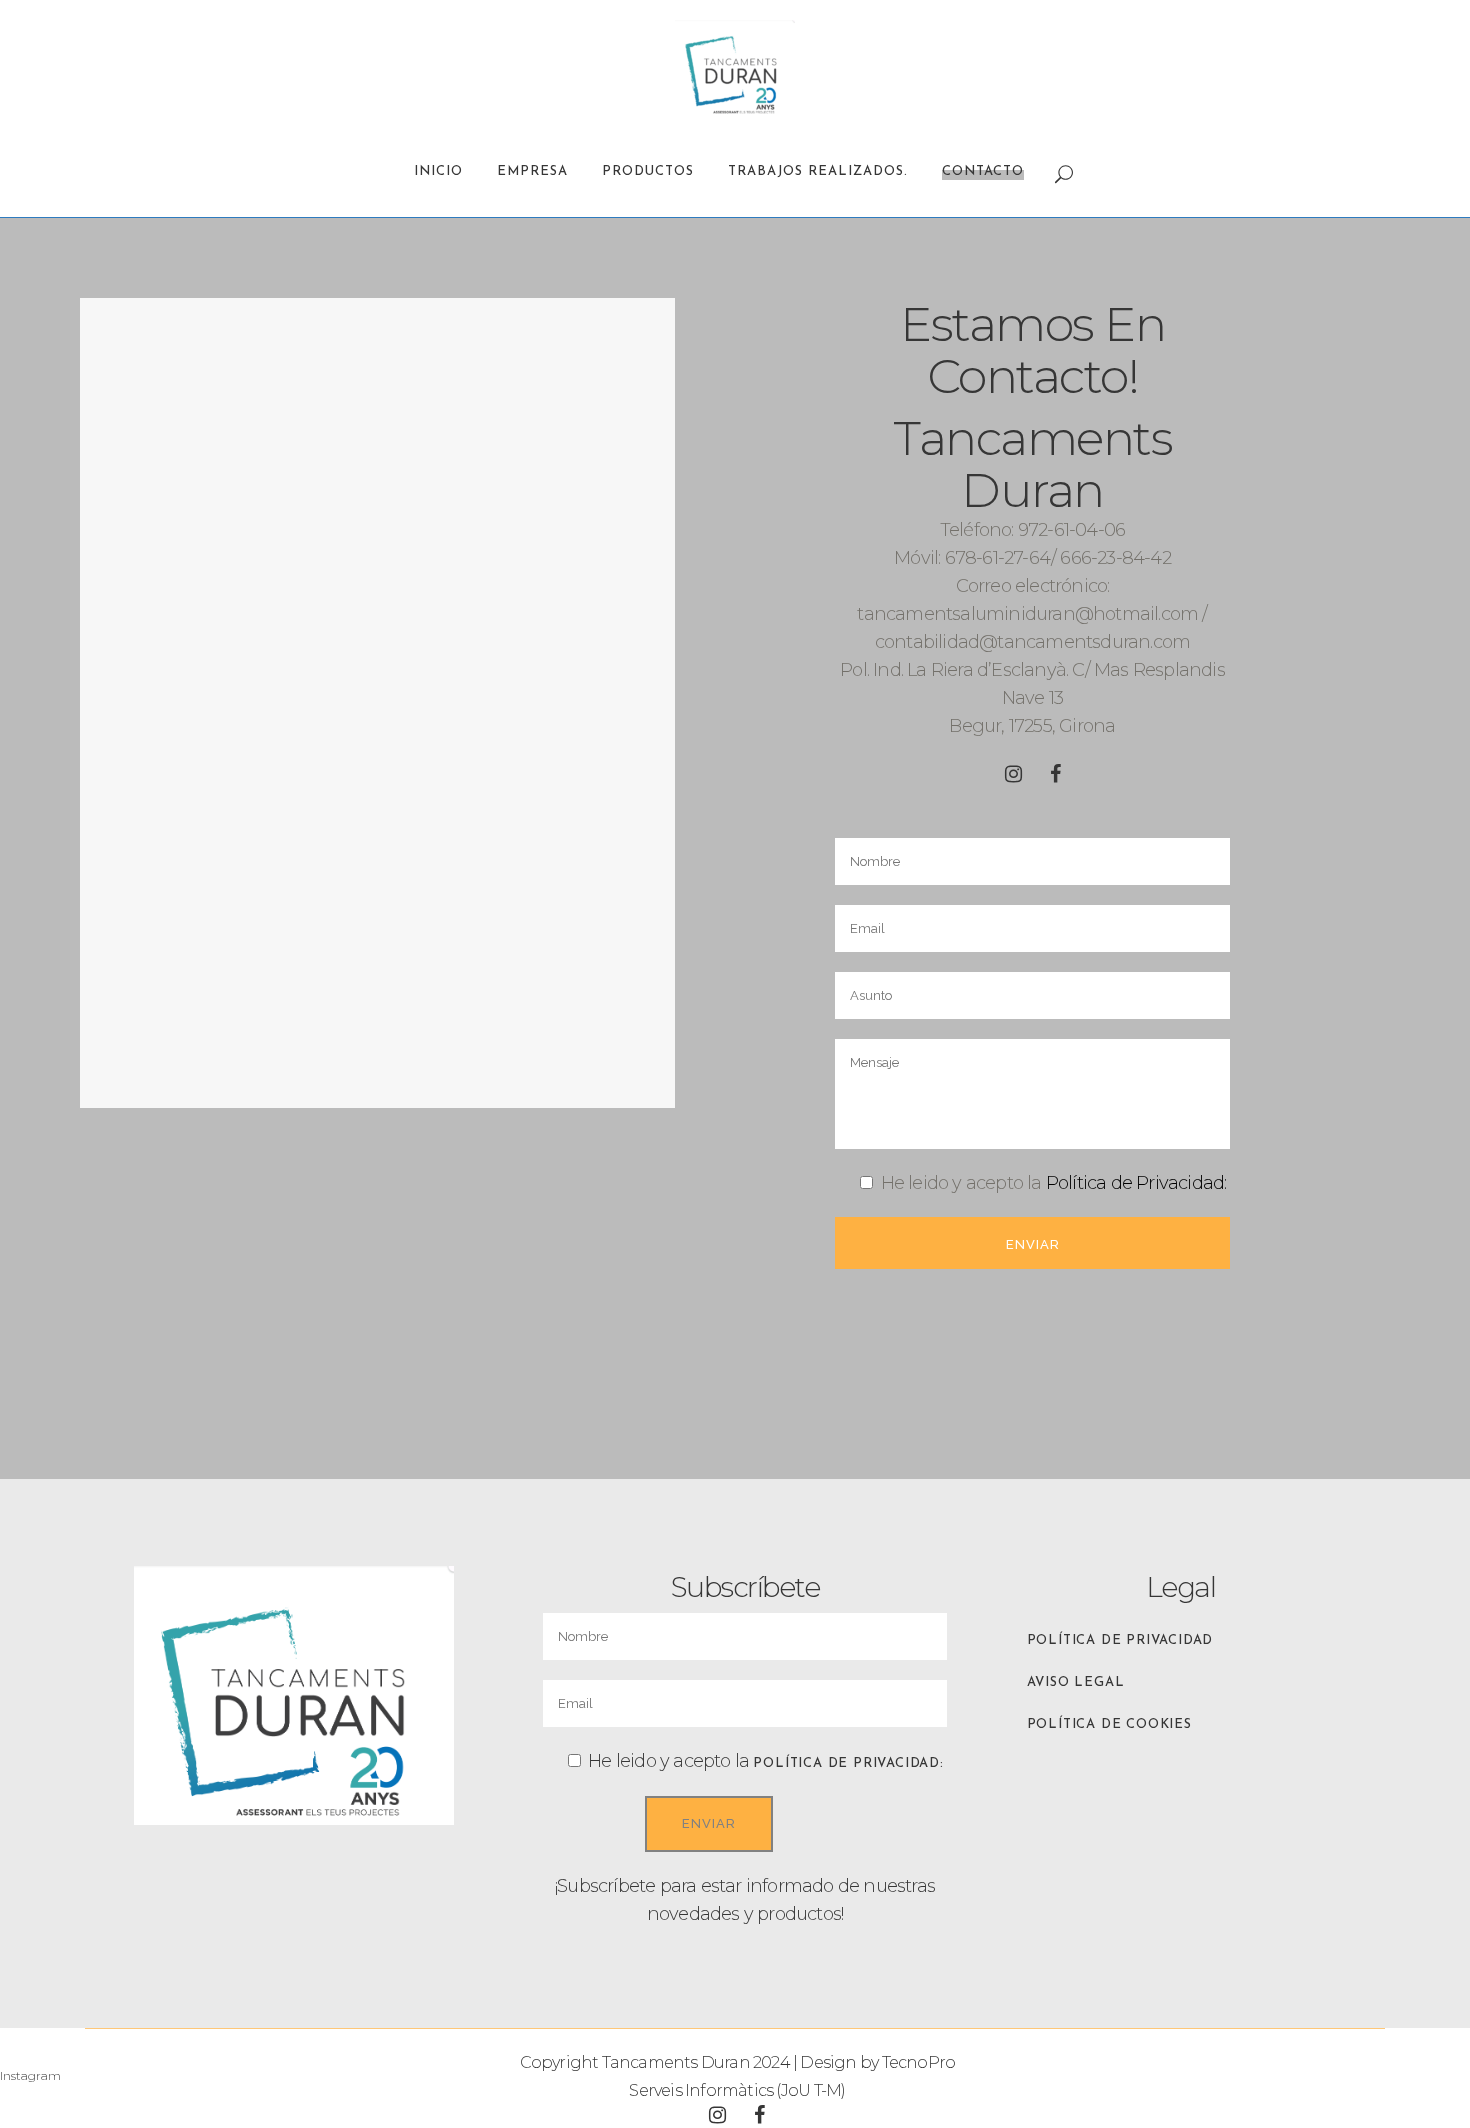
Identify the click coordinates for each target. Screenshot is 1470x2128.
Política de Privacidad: (1136, 1183)
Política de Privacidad (1120, 1640)
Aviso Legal (1076, 1682)
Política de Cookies (1109, 1724)
